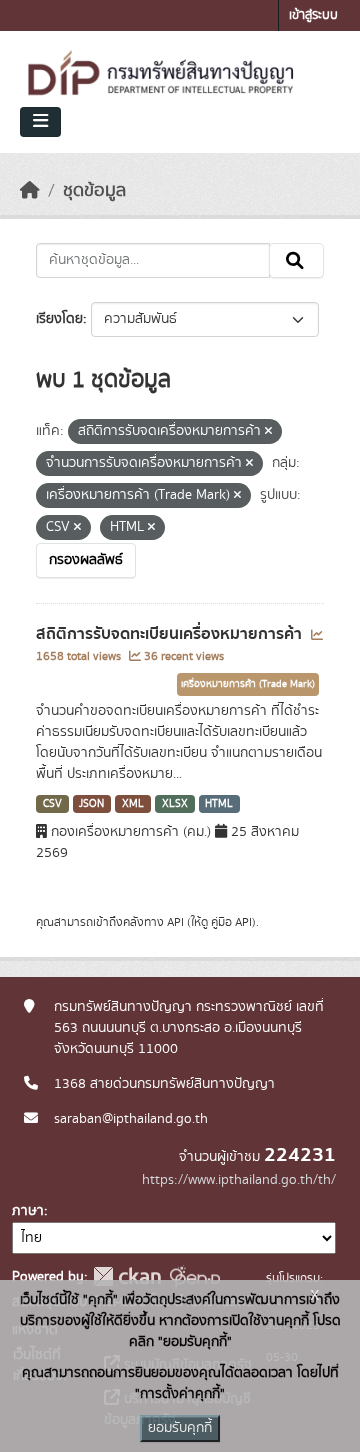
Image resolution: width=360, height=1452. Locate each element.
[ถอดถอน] (268, 432)
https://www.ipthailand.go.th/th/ (239, 1180)
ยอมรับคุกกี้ (180, 1428)
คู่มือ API (231, 922)
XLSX (175, 804)
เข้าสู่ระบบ (313, 15)
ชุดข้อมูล (94, 191)
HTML (219, 804)
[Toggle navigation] (40, 122)
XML (133, 804)
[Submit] (296, 261)
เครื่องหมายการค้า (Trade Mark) (248, 684)
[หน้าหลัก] (30, 191)
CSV (52, 804)
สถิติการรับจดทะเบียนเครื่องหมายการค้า (171, 634)
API (175, 922)
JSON (91, 804)
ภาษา (28, 1211)
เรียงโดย (59, 319)
